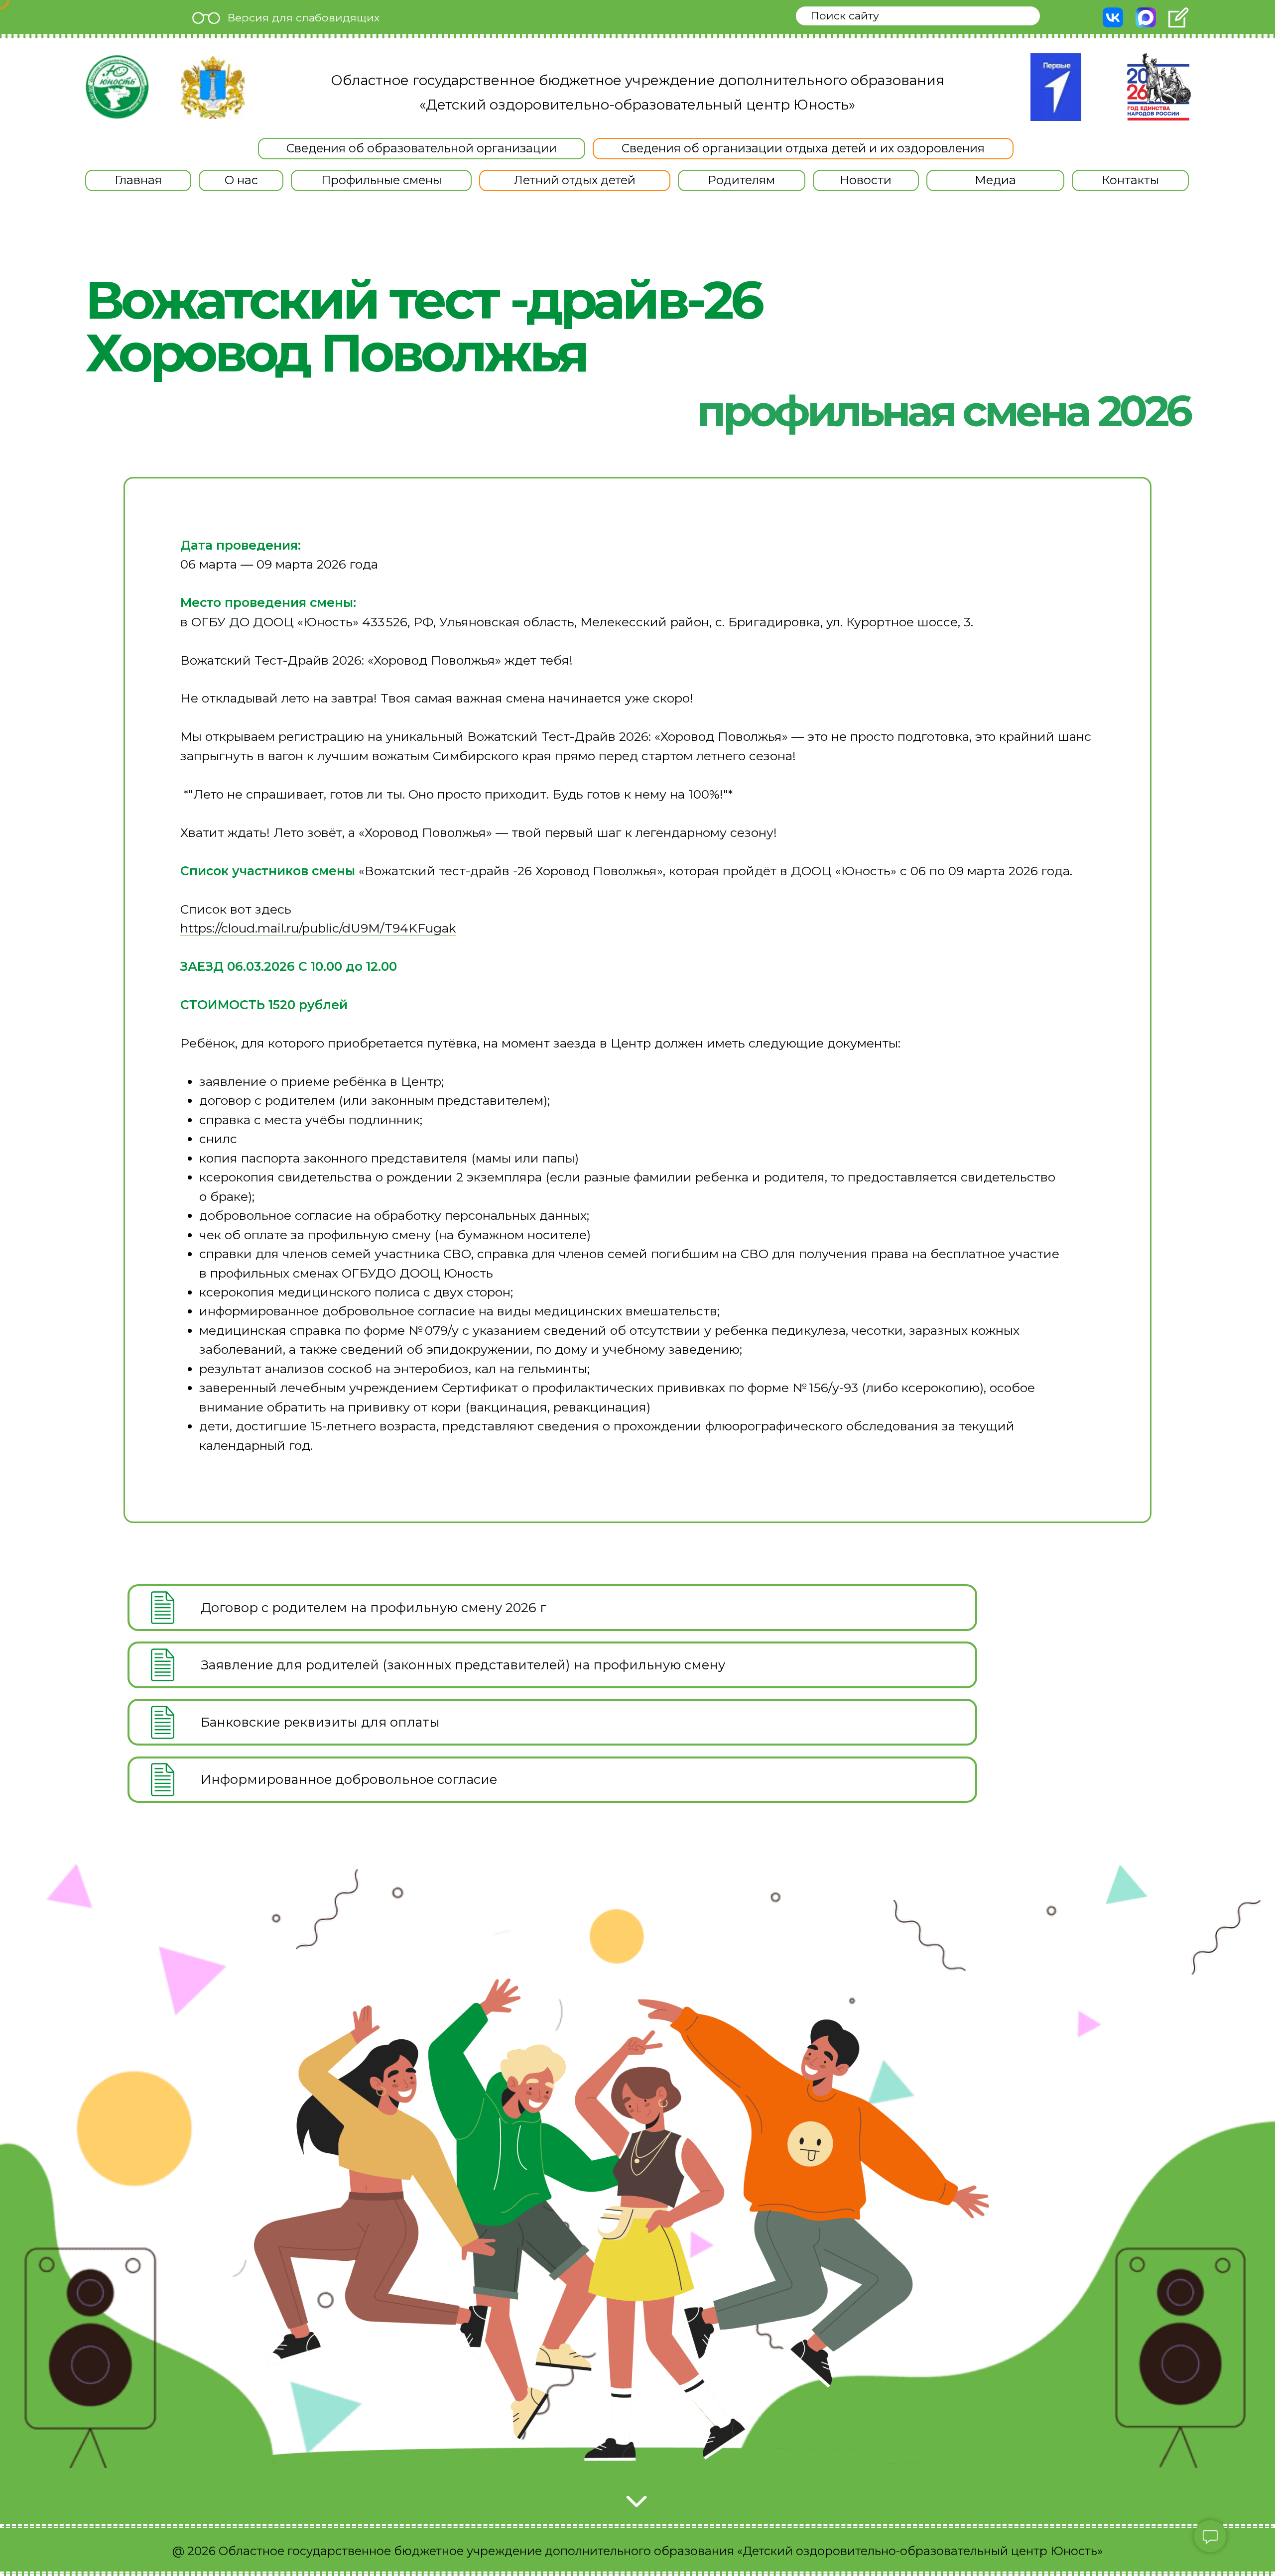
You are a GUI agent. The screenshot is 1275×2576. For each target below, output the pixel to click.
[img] (117, 87)
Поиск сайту (845, 15)
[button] (241, 180)
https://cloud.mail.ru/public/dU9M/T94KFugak (318, 928)
